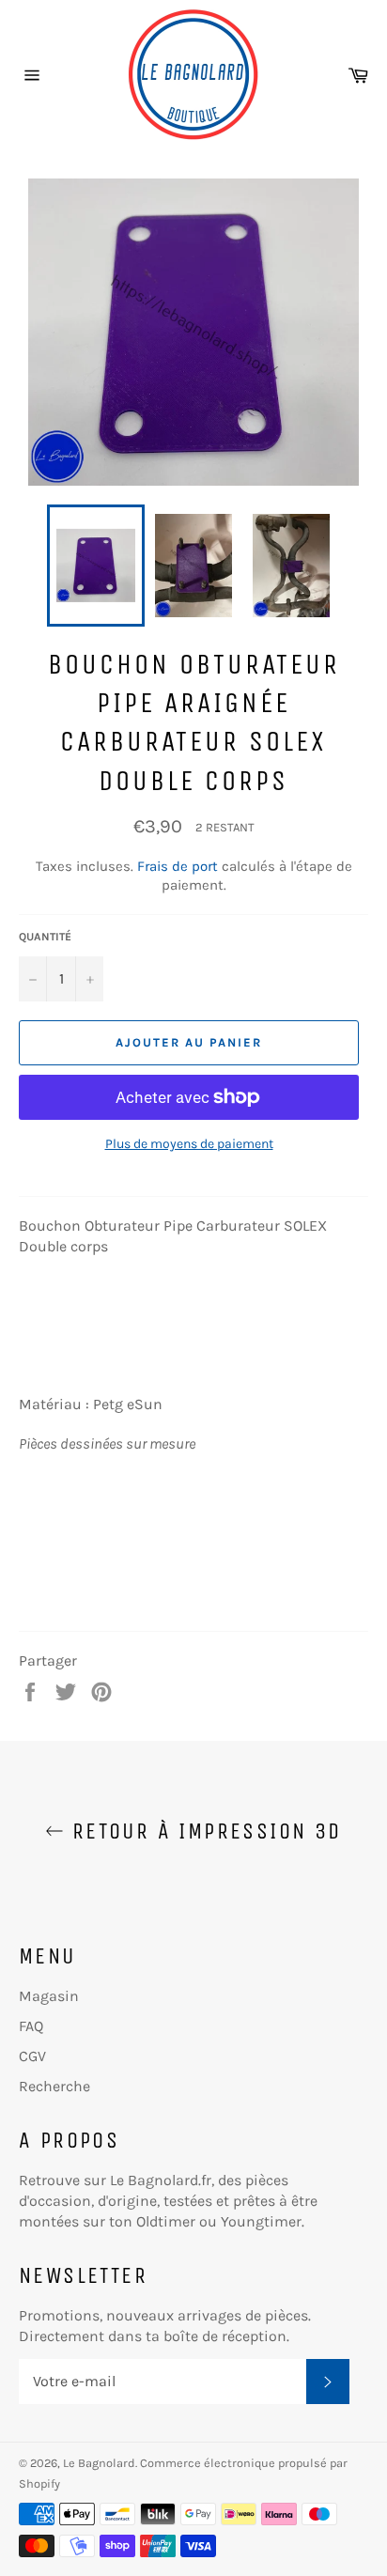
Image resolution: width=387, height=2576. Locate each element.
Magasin (49, 1996)
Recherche (54, 2086)
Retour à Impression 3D (202, 1831)
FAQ (31, 2026)
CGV (32, 2056)
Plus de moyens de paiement (189, 1144)
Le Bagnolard (99, 2463)
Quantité (45, 937)
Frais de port (178, 866)
